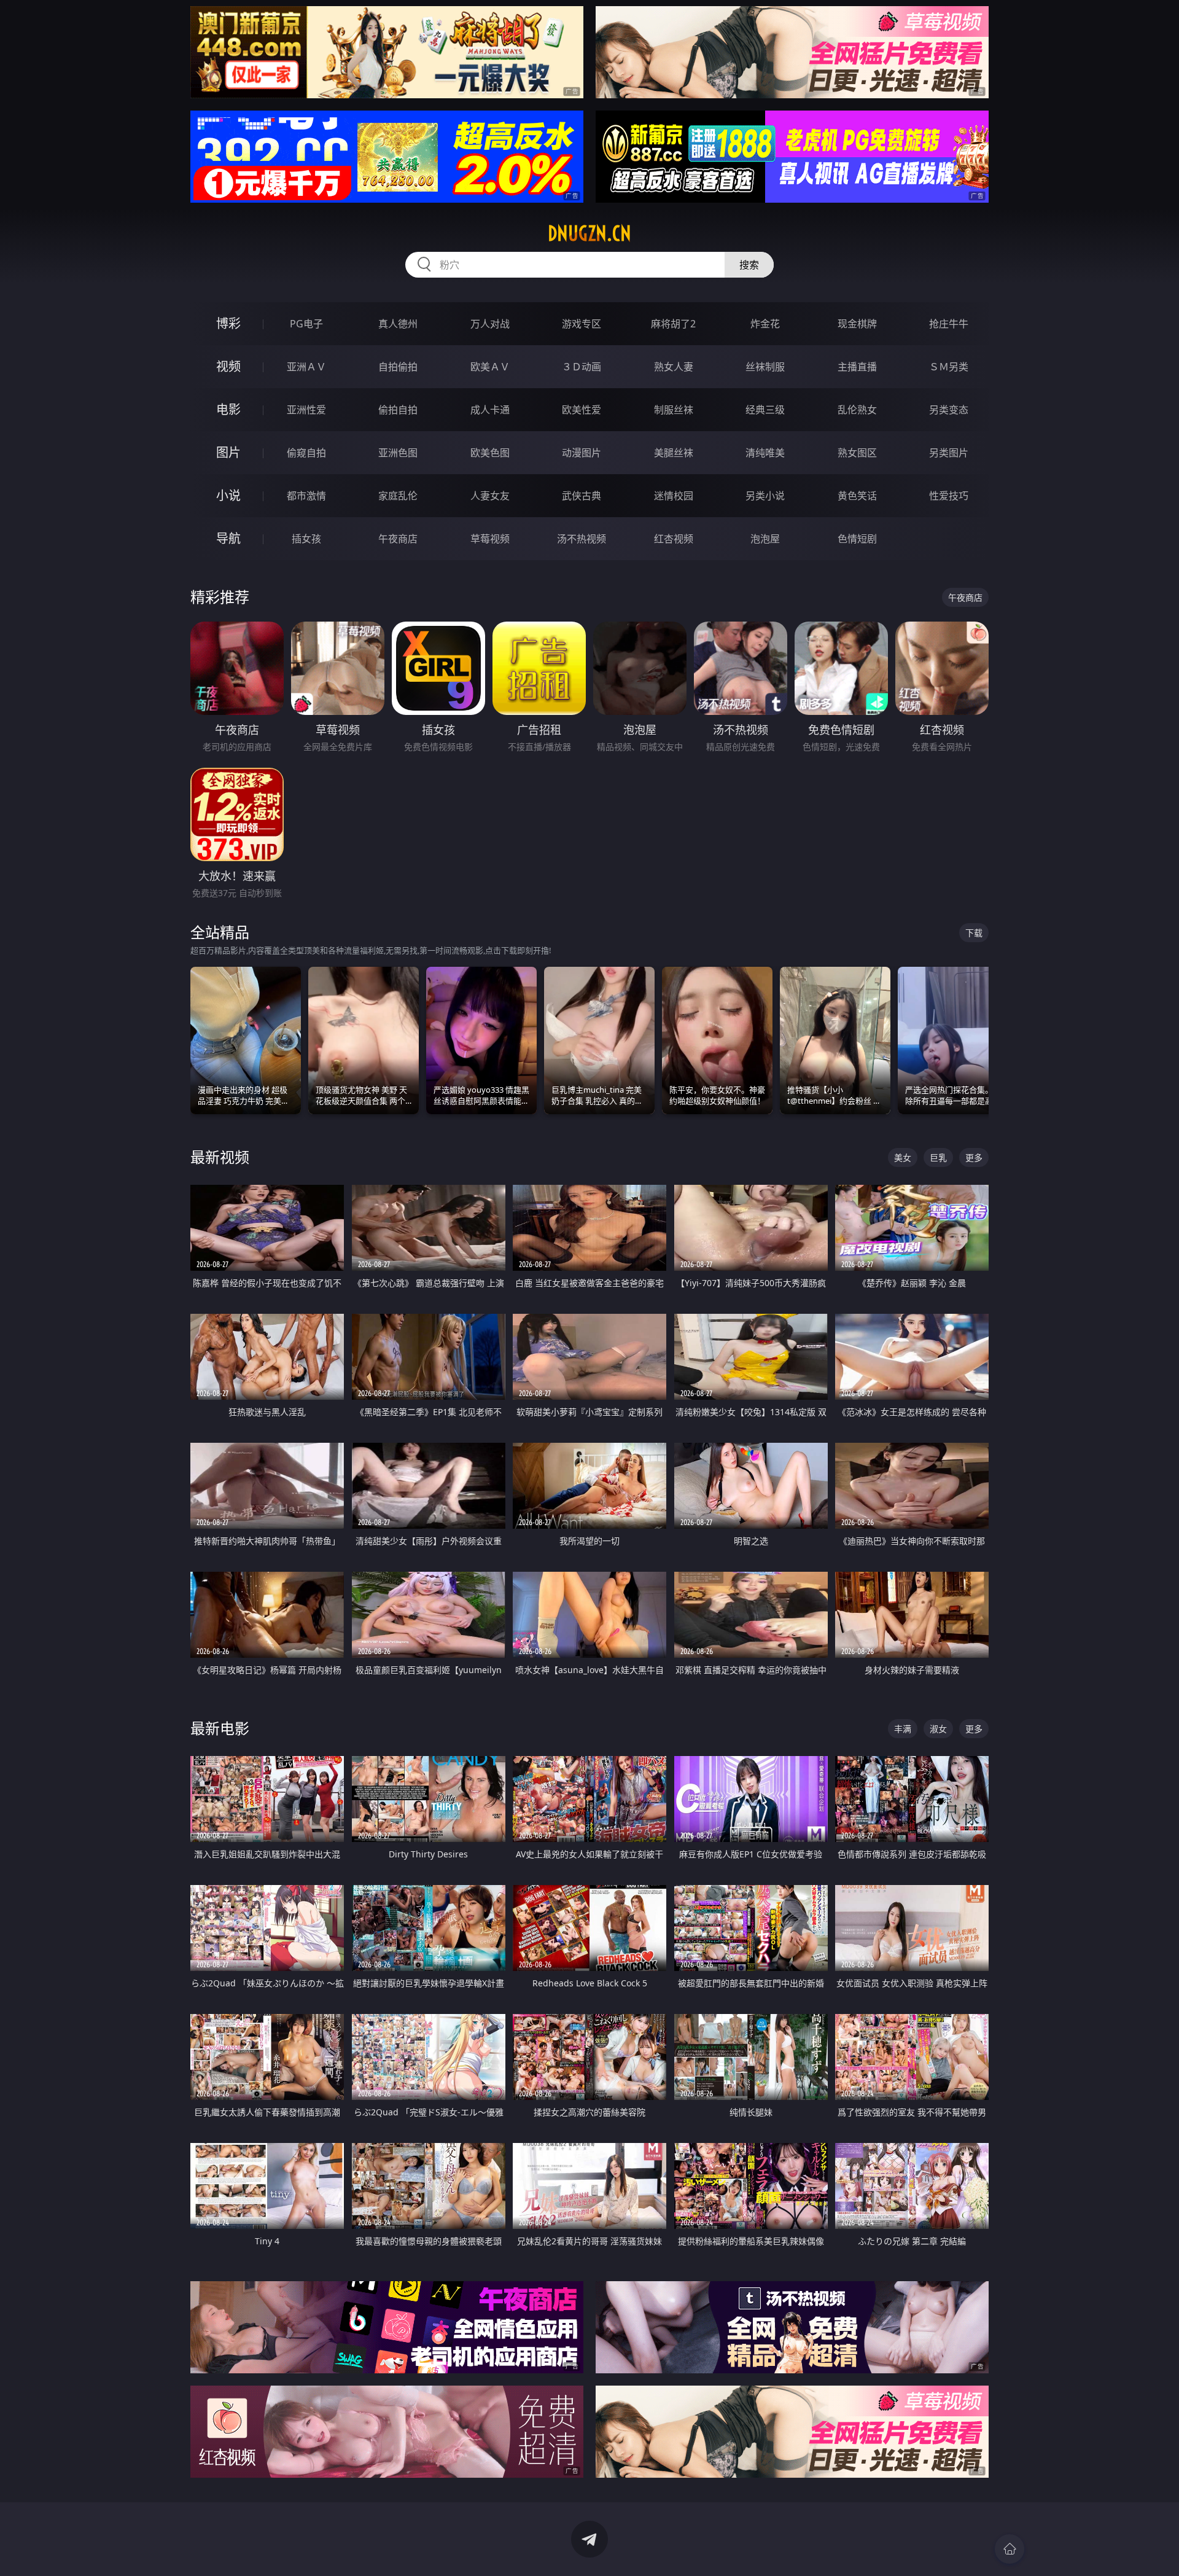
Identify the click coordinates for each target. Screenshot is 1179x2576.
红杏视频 (674, 539)
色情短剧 (857, 539)
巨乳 (938, 1157)
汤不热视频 (582, 539)
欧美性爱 (582, 410)
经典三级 (765, 410)
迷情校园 (674, 496)
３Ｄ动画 (582, 367)
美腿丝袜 (674, 453)
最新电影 (220, 1728)
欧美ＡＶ (490, 367)
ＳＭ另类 (949, 367)
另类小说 (765, 496)
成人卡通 (490, 410)
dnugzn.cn (589, 233)
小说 (228, 495)
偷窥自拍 (306, 453)
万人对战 (490, 324)
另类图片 (949, 453)
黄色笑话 (857, 496)
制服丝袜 (674, 410)
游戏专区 (582, 324)
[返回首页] (1010, 2549)
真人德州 (398, 324)
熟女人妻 (674, 367)
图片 (228, 452)
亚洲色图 (398, 453)
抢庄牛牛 (949, 324)
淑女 (938, 1729)
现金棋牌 (857, 324)
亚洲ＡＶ (306, 367)
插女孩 (306, 539)
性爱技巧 (949, 496)
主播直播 (857, 367)
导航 (228, 538)
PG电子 (306, 324)
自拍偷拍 (398, 367)
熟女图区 (857, 453)
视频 (228, 366)
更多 (974, 1157)
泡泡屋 (765, 539)
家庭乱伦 (398, 496)
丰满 (903, 1729)
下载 (974, 933)
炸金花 (765, 324)
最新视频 (220, 1157)
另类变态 (949, 410)
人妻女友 (490, 496)
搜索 (749, 265)
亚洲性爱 (306, 410)
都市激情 (306, 496)
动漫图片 (582, 453)
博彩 (228, 323)
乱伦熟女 (857, 410)
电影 (228, 409)
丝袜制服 (765, 367)
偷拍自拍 (398, 410)
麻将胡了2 (673, 324)
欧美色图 (490, 453)
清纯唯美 (765, 453)
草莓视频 (490, 539)
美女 (903, 1157)
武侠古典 (582, 496)
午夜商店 (398, 539)
